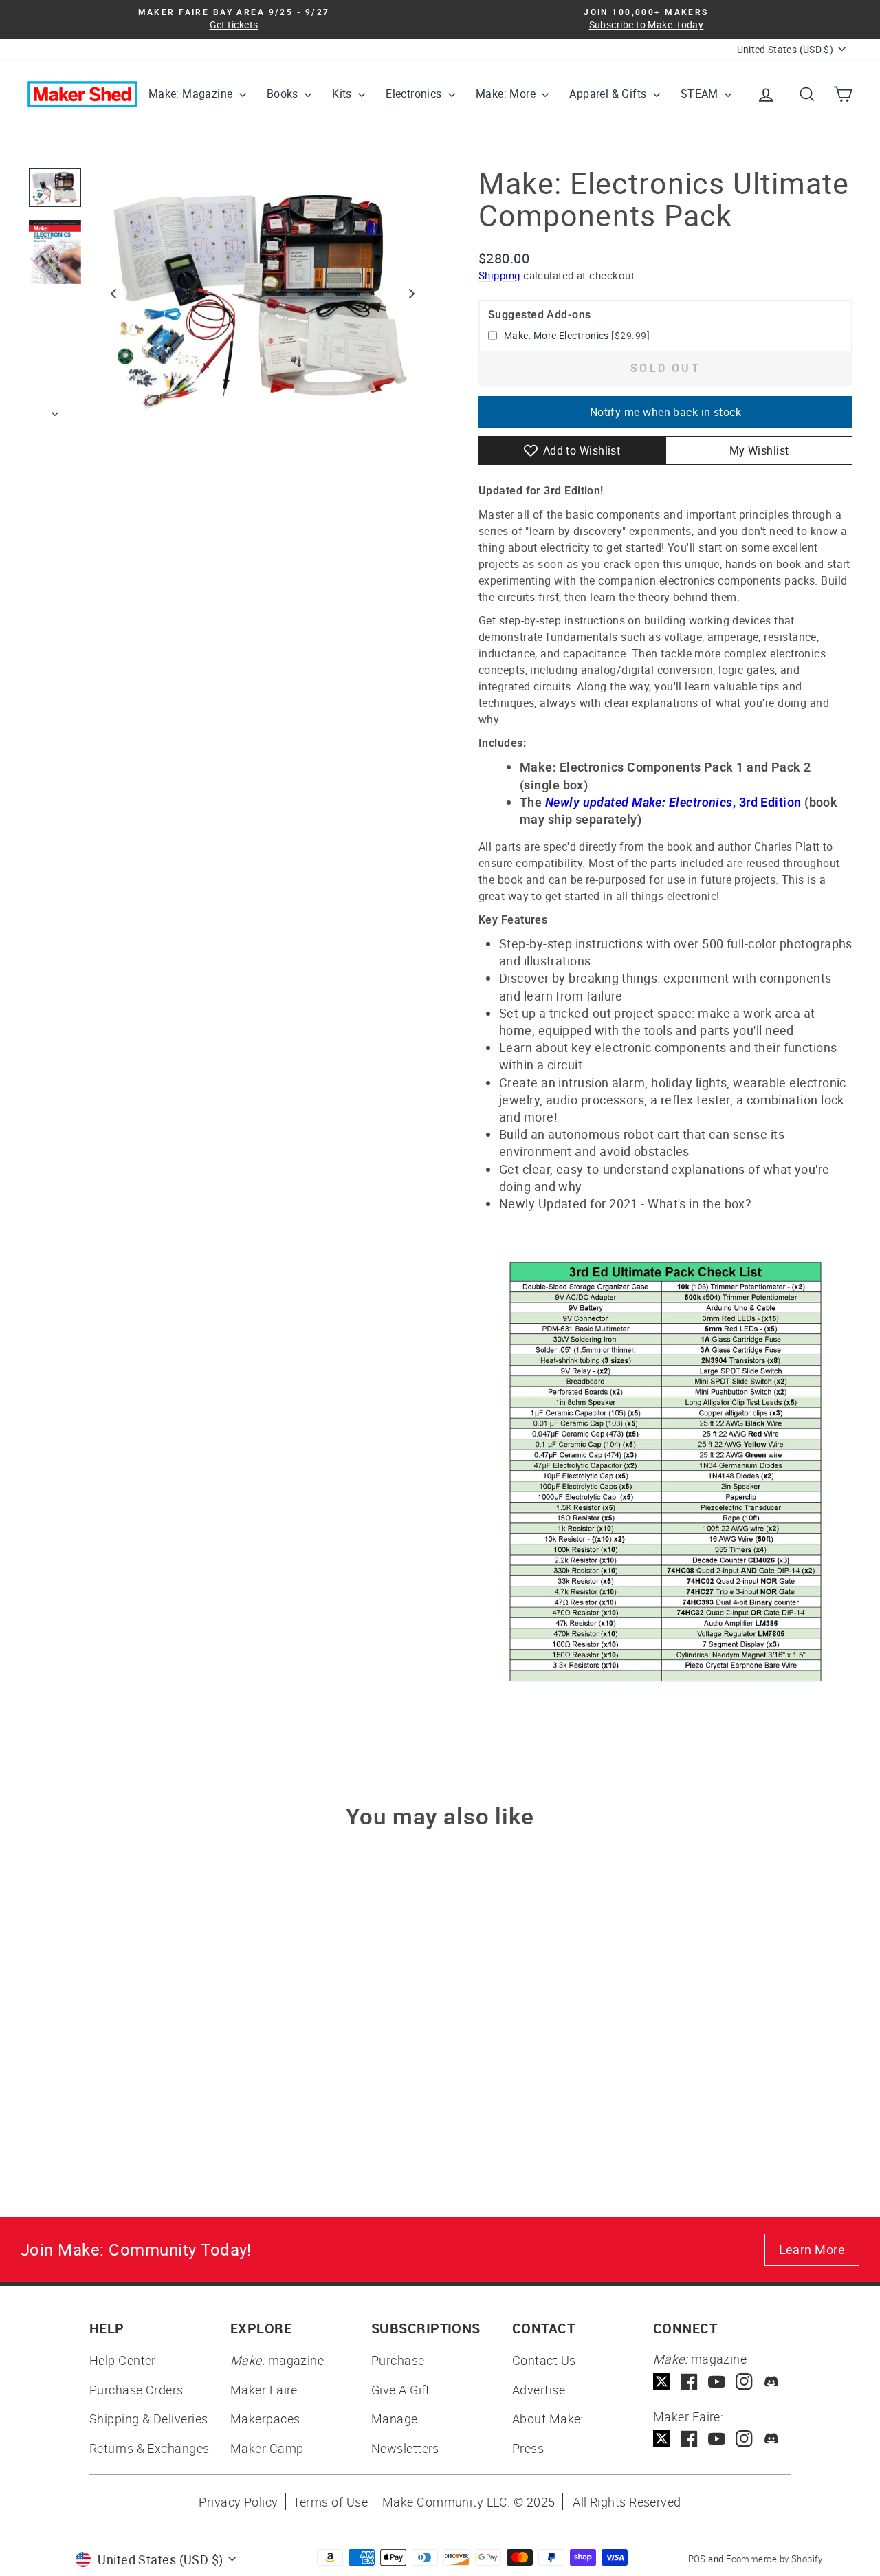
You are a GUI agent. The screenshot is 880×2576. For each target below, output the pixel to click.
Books (284, 94)
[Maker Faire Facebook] (689, 2439)
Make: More (507, 94)
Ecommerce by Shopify (774, 2559)
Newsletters (405, 2448)
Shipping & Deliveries (148, 2419)
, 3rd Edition (673, 802)
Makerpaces (265, 2419)
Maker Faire (264, 2390)
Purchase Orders (136, 2390)
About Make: (548, 2419)
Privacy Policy (238, 2502)
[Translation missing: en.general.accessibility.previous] (113, 294)
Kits (343, 94)
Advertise (539, 2390)
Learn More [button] (812, 2249)
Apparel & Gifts (609, 94)
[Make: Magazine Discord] (772, 2382)
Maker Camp (267, 2448)
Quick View (125, 2043)
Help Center (123, 2360)
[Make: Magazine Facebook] (689, 2382)
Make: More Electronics (557, 335)
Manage (395, 2419)
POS (697, 2559)
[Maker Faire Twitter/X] (662, 2439)
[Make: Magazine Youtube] (717, 2382)
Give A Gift (401, 2390)
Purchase (398, 2360)
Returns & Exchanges (150, 2448)
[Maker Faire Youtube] (717, 2439)
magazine (277, 2360)
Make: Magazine (192, 94)
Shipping (499, 275)
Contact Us (544, 2360)
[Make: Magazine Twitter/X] (662, 2382)
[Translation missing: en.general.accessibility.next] (412, 294)
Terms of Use (330, 2502)
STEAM (701, 94)
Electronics (415, 94)
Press (528, 2448)
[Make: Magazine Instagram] (744, 2382)
